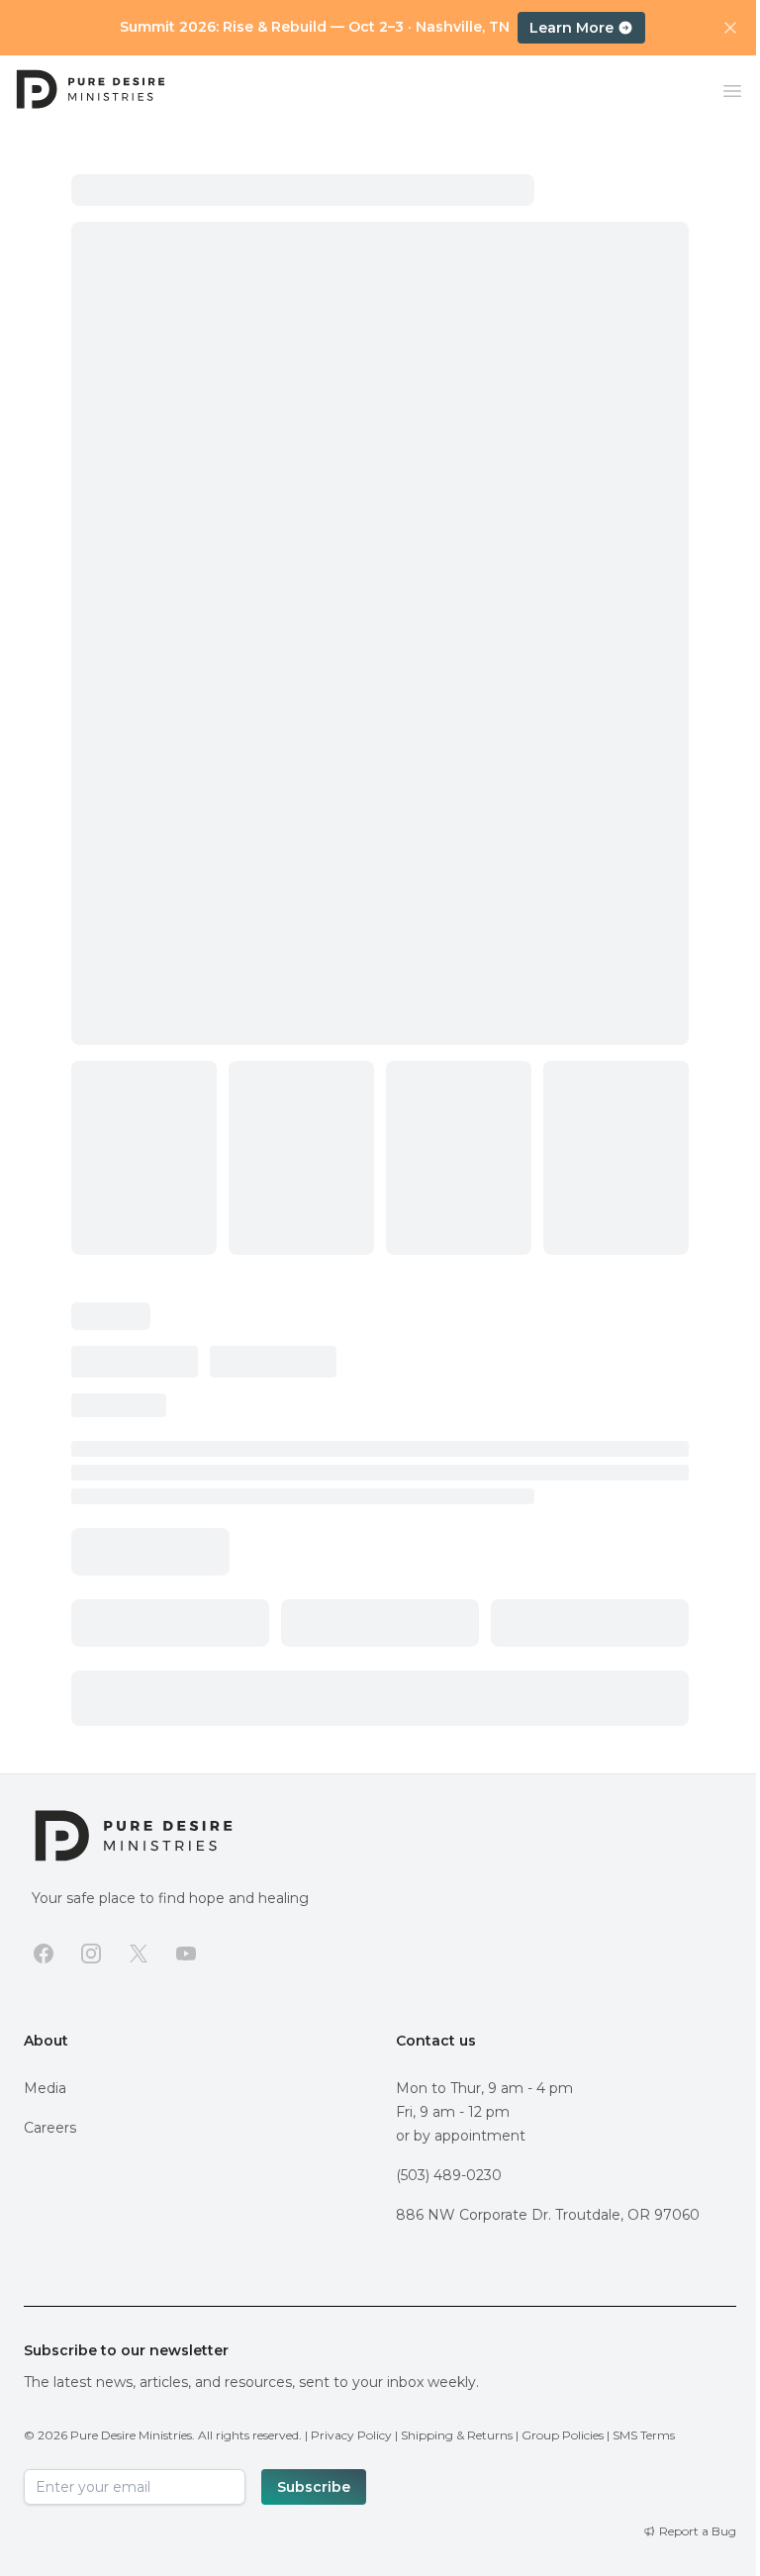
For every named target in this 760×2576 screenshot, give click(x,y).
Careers (50, 2128)
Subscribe (314, 2487)
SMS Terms (644, 2435)
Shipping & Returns (457, 2435)
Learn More (571, 28)
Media (45, 2088)
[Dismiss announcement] (730, 28)
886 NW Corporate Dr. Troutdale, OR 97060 (548, 2215)
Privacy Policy (351, 2435)
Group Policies (563, 2435)
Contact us (436, 2041)
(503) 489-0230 (449, 2175)
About (46, 2041)
